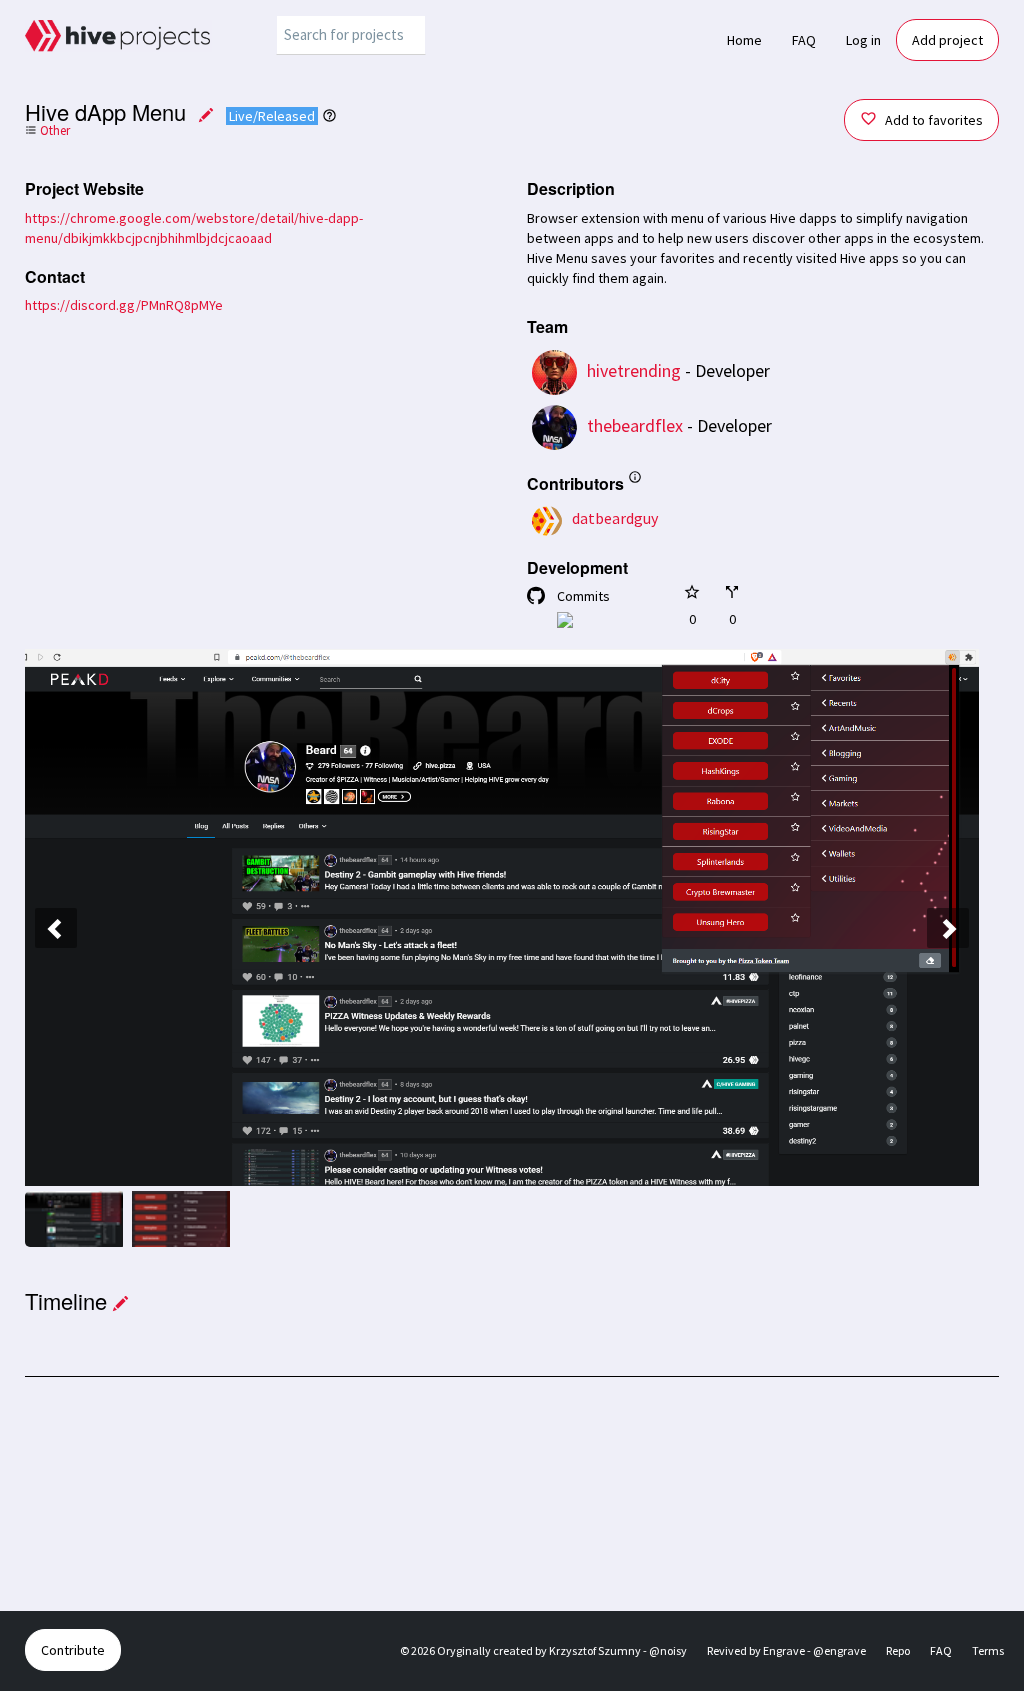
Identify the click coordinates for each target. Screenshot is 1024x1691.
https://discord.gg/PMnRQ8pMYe (124, 305)
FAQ (804, 40)
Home (744, 40)
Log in (863, 40)
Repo (898, 1650)
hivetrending (634, 370)
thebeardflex (635, 425)
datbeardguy (615, 518)
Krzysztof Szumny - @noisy (618, 1650)
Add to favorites (932, 120)
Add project (947, 40)
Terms (988, 1650)
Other (53, 130)
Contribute (73, 1650)
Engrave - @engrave (814, 1650)
